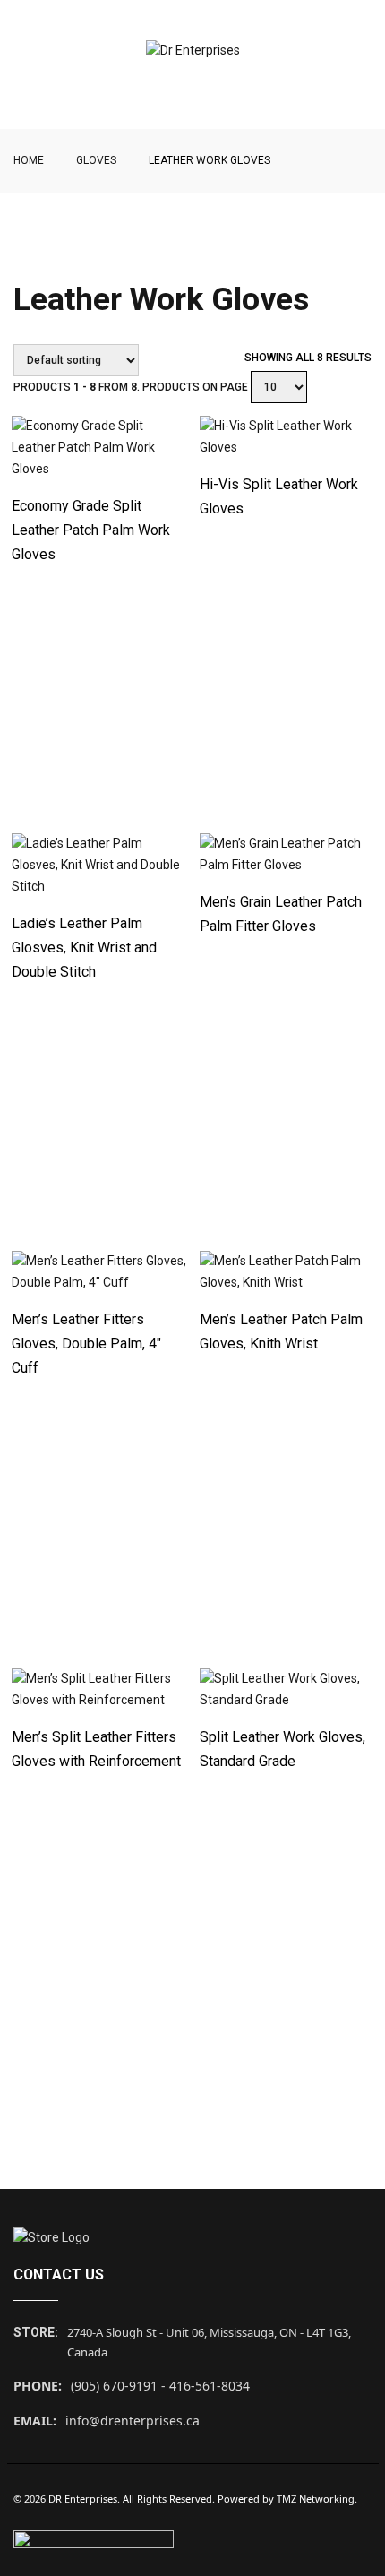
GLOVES (96, 160)
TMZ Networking (316, 2498)
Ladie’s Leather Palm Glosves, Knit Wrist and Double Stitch (84, 948)
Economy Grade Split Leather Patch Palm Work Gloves (91, 530)
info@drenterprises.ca (133, 2421)
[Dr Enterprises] (193, 51)
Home (29, 160)
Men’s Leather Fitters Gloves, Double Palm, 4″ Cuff (86, 1344)
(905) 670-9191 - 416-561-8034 (160, 2386)
